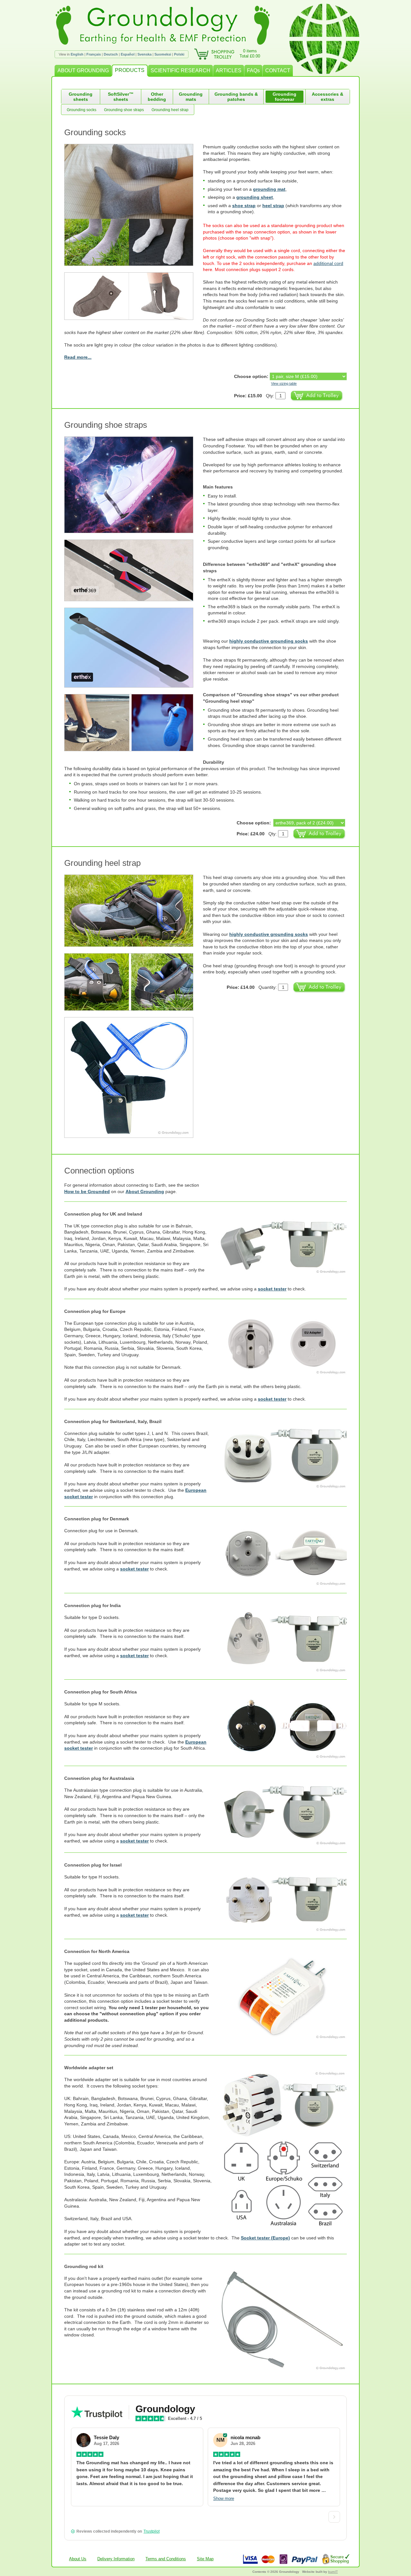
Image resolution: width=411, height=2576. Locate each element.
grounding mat (269, 189)
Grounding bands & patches (236, 97)
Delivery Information (116, 2559)
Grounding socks (82, 110)
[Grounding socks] (134, 296)
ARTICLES (229, 70)
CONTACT (278, 70)
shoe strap (244, 206)
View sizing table (284, 383)
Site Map (205, 2559)
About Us (78, 2559)
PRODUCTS (130, 70)
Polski (179, 54)
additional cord (328, 263)
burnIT (333, 2572)
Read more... (78, 357)
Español (128, 54)
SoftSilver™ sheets (121, 97)
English (77, 54)
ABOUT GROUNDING (83, 70)
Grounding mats (191, 97)
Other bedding (157, 97)
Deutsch (111, 54)
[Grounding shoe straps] (134, 485)
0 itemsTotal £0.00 (250, 53)
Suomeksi (163, 54)
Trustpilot (152, 2531)
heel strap (273, 206)
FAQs (253, 70)
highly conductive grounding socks (269, 641)
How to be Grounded (87, 1191)
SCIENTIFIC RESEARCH (180, 70)
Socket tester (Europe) (265, 2238)
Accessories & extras (328, 97)
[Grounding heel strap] (134, 911)
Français (94, 54)
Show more (224, 2498)
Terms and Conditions (166, 2559)
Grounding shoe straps (124, 110)
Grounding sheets (81, 97)
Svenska (144, 54)
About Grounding (145, 1191)
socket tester (272, 1289)
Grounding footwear (284, 97)
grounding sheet (255, 197)
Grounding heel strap (170, 110)
